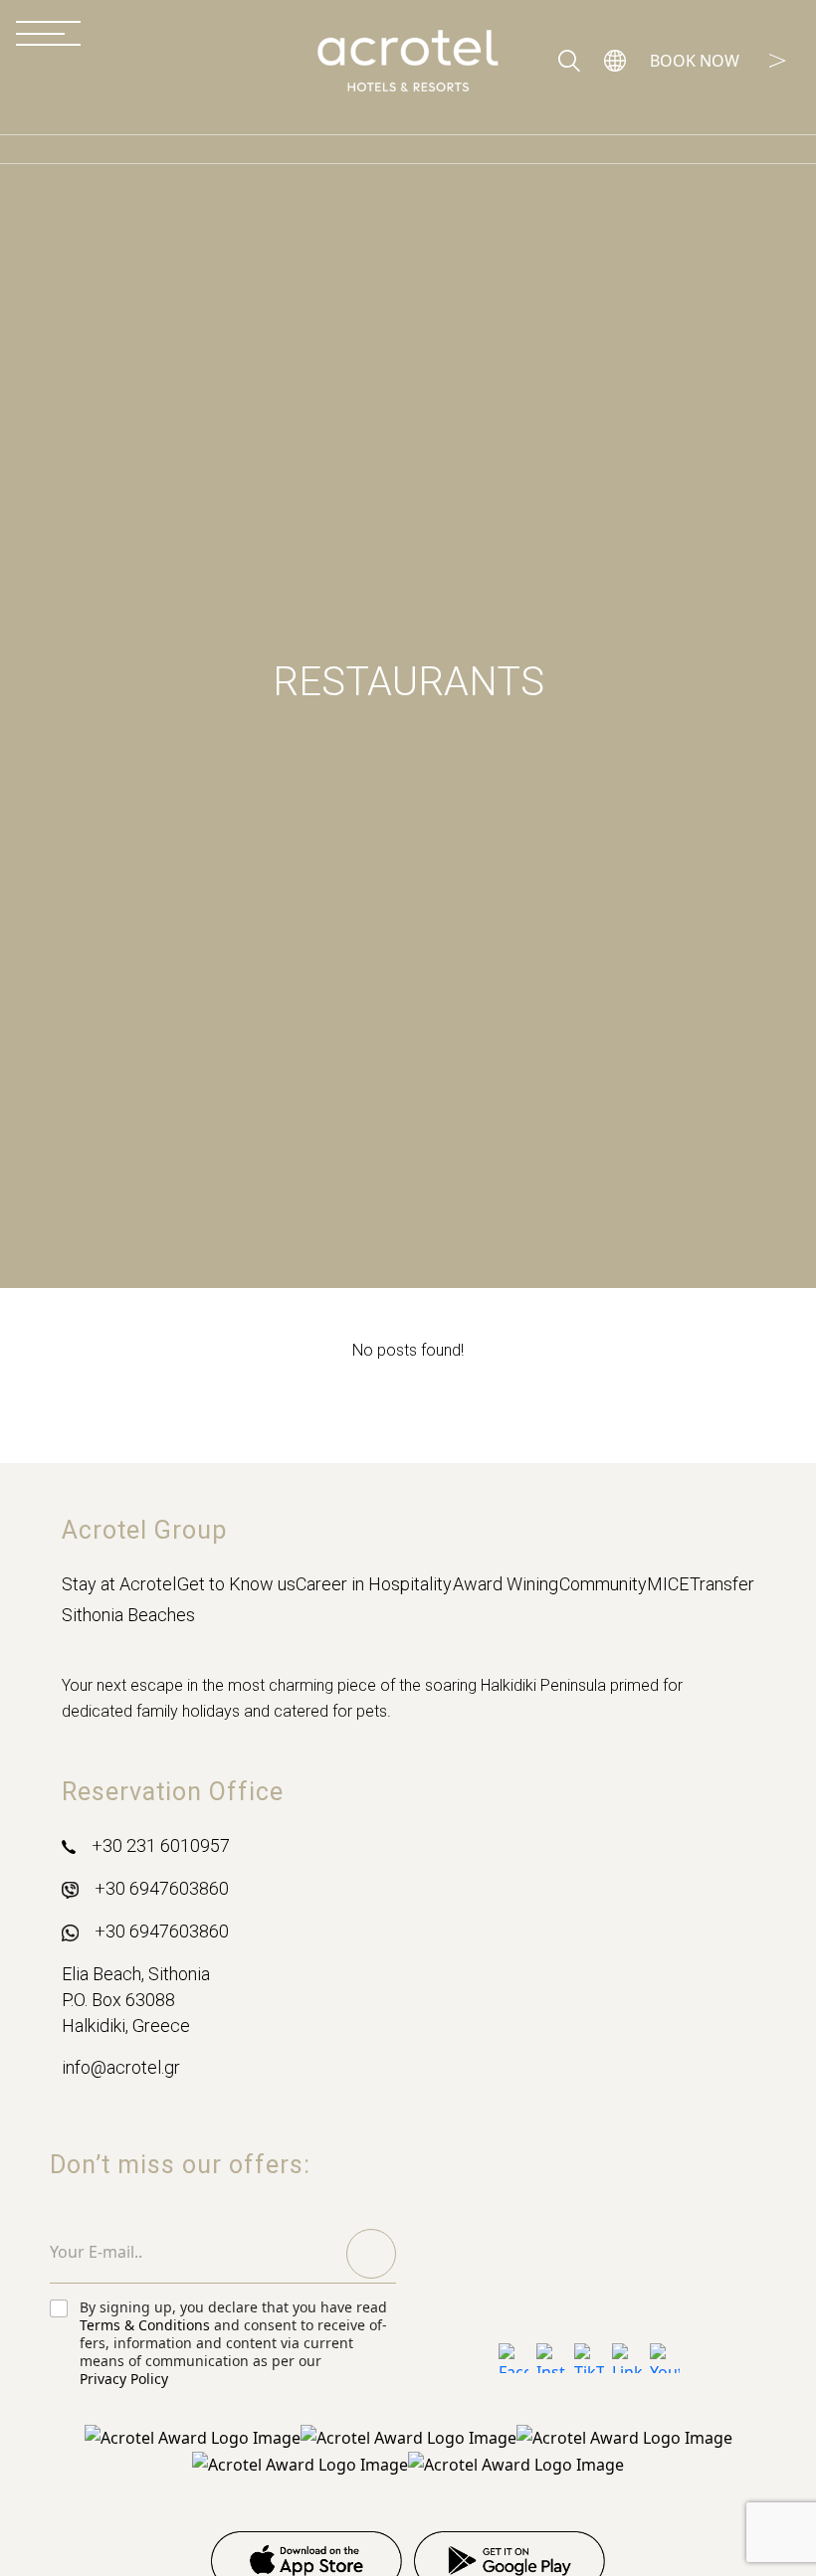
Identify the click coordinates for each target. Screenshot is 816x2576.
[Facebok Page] (513, 2358)
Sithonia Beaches (128, 1615)
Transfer (722, 1584)
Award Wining (506, 1584)
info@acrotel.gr (121, 2067)
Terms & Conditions (145, 2325)
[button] (615, 61)
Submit (371, 2254)
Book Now (695, 61)
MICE (668, 1584)
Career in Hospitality (374, 1584)
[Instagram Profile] (551, 2358)
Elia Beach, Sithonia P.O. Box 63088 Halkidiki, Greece (136, 2000)
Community (603, 1584)
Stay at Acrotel (119, 1584)
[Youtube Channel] (665, 2358)
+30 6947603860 (162, 1888)
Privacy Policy (124, 2379)
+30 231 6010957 (161, 1845)
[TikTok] (589, 2358)
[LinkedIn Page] (627, 2358)
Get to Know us (236, 1584)
